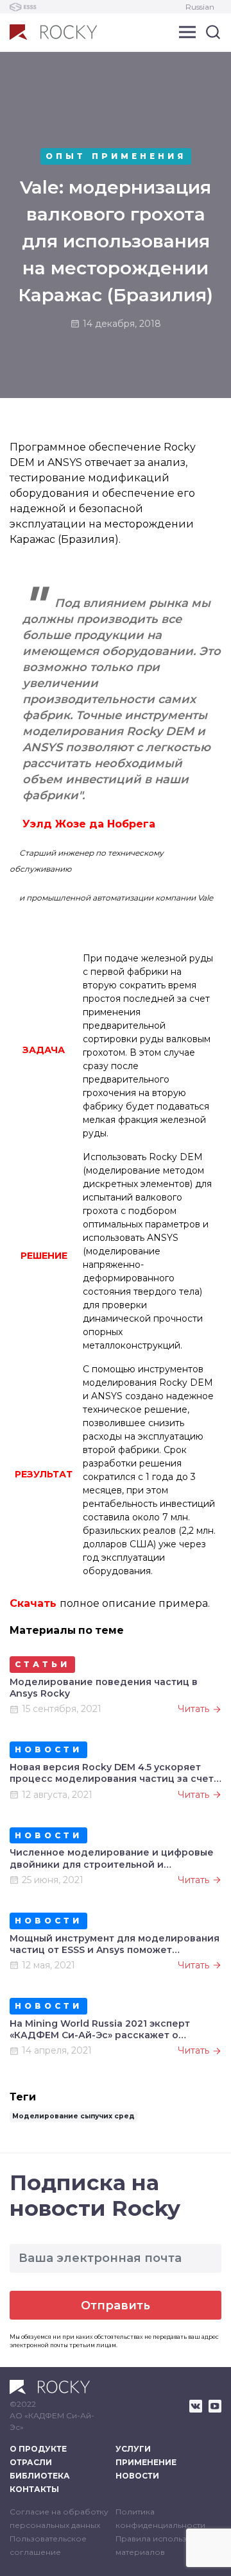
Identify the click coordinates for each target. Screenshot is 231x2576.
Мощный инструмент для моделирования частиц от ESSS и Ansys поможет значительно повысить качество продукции (115, 1944)
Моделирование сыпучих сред (73, 2116)
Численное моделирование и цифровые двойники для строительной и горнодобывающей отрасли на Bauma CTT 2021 (112, 1858)
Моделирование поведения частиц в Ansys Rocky (104, 1688)
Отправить (116, 2306)
